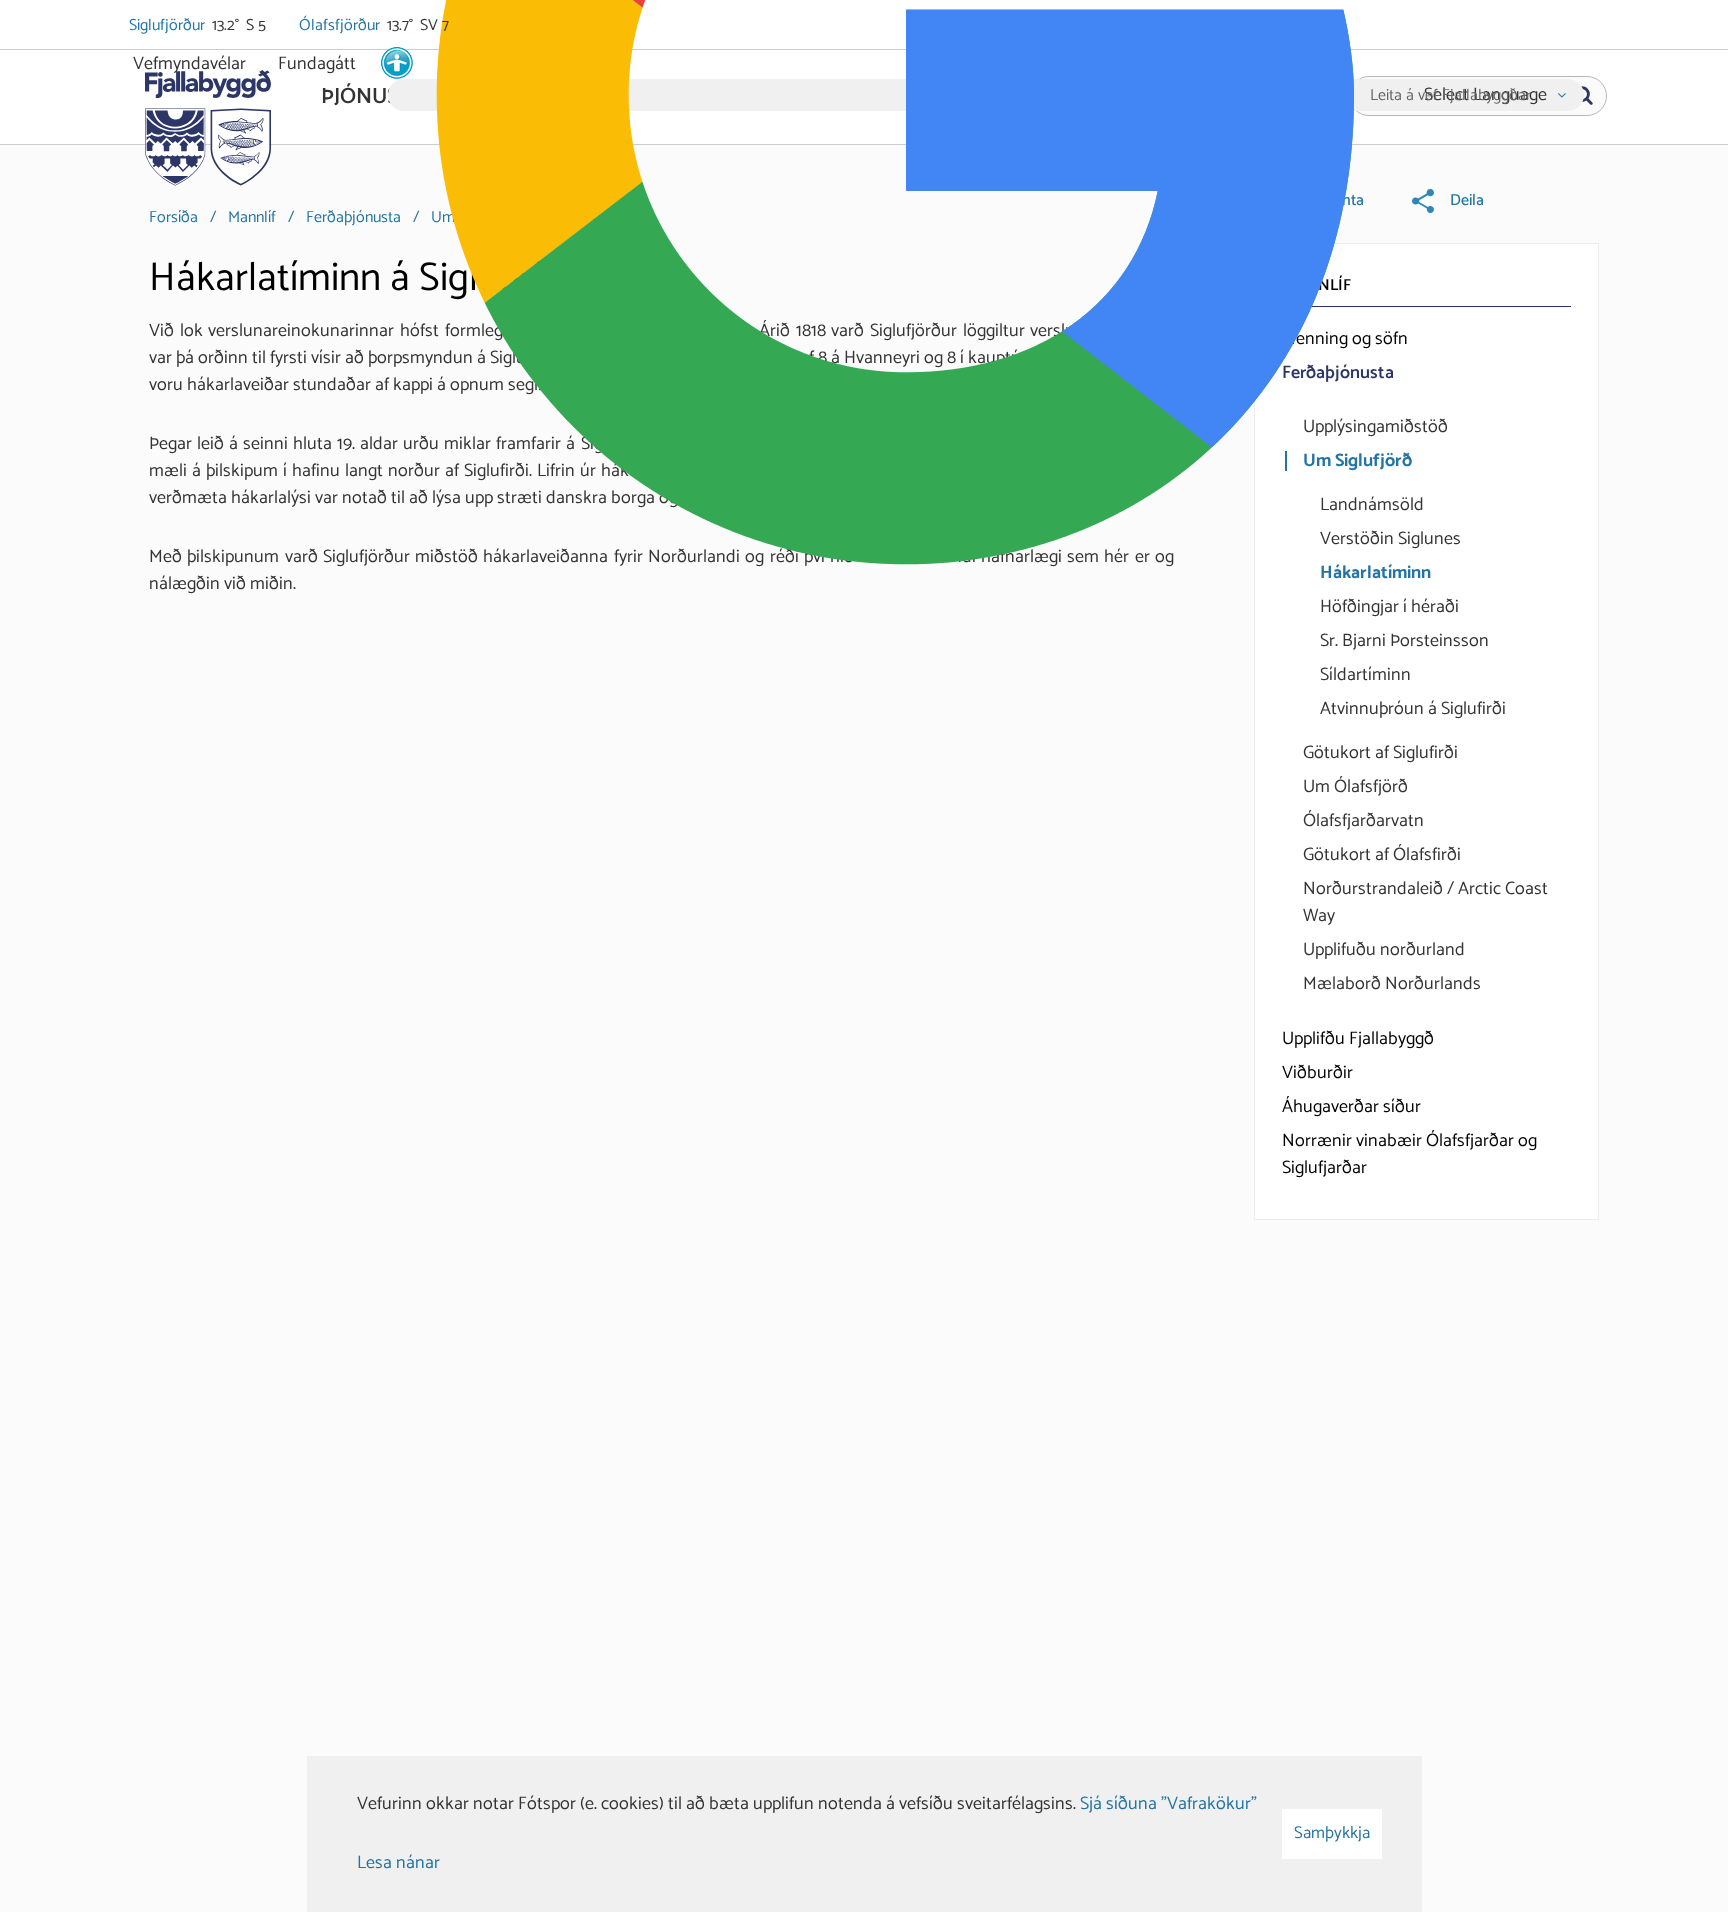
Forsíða (173, 217)
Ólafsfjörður (341, 26)
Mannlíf (252, 217)
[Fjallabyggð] (207, 122)
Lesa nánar (398, 1863)
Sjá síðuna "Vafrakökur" (1168, 1804)
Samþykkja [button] (1332, 1833)
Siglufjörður (168, 26)
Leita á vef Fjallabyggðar (1450, 96)
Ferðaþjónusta (353, 217)
